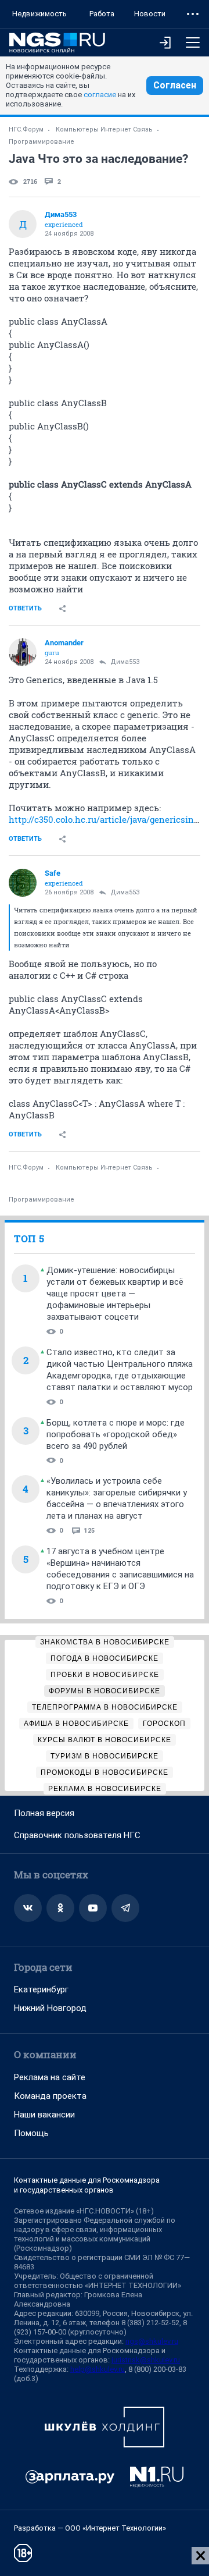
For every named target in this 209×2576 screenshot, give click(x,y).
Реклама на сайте (50, 2077)
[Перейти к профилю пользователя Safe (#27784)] (23, 883)
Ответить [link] (25, 608)
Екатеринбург (41, 1989)
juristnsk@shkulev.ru (146, 2360)
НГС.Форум (26, 129)
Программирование (42, 142)
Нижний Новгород (50, 2008)
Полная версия (44, 1813)
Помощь (31, 2133)
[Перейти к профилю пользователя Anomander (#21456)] (23, 652)
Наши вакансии (44, 2115)
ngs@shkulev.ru (152, 2341)
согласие (100, 95)
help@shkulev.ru (98, 2369)
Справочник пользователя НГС (77, 1835)
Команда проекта (50, 2096)
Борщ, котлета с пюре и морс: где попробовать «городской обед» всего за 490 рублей (116, 1434)
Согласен (175, 85)
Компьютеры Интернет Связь (104, 129)
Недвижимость (39, 14)
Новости (150, 14)
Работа (102, 14)
